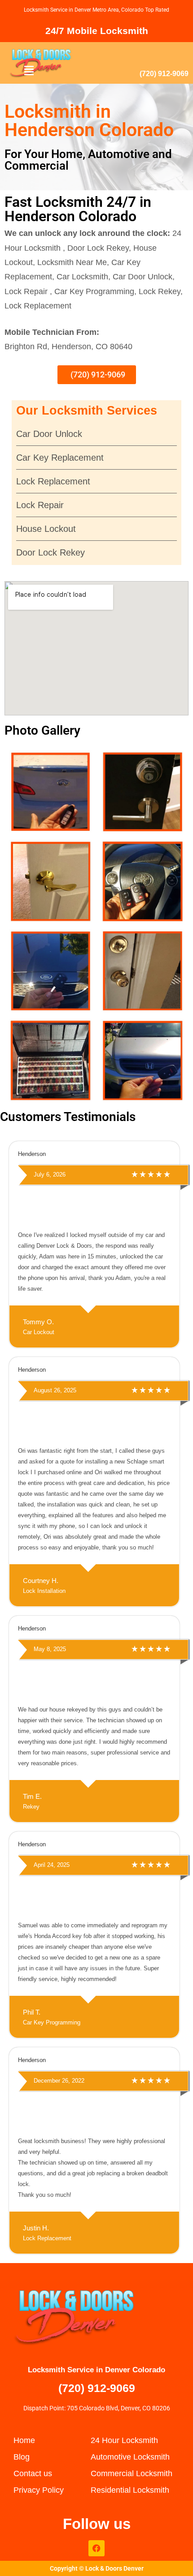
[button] (29, 71)
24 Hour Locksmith (124, 2440)
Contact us (33, 2473)
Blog (22, 2457)
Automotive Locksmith (130, 2457)
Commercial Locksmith (132, 2473)
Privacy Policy (39, 2490)
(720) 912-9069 (164, 74)
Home (24, 2440)
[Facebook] (96, 2548)
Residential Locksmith (130, 2490)
